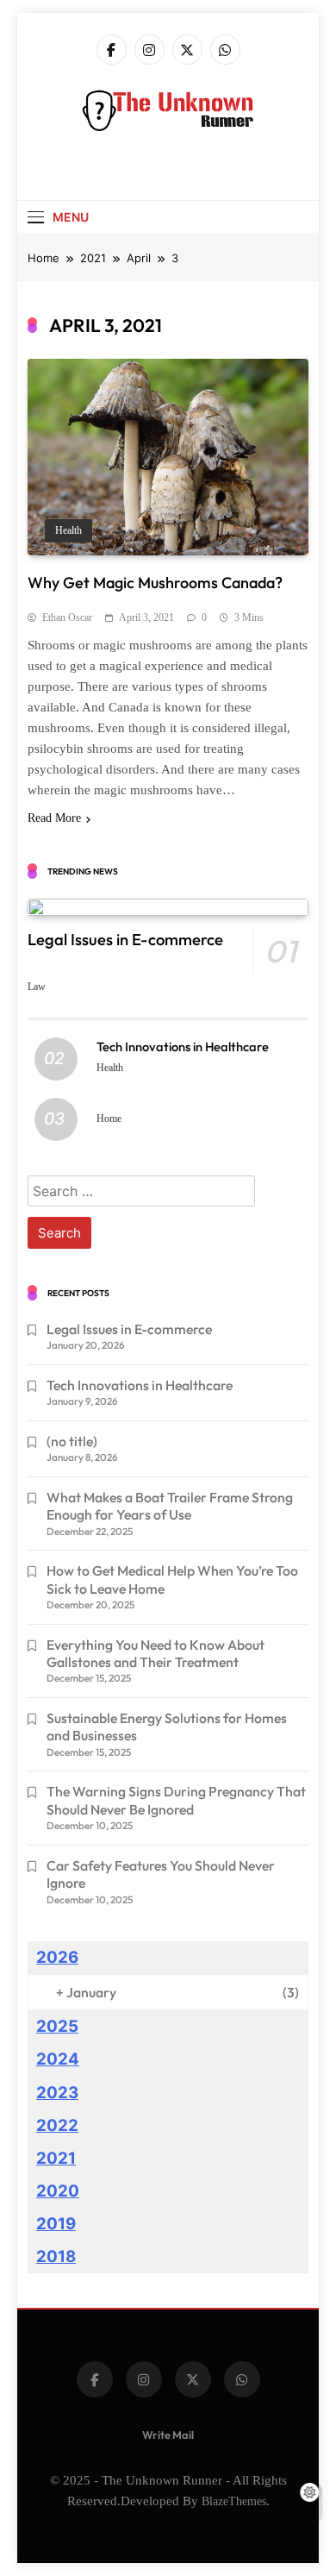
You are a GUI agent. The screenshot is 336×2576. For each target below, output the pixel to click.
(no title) (72, 1441)
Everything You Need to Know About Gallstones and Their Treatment (156, 1653)
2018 (56, 2256)
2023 (57, 2093)
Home (109, 1119)
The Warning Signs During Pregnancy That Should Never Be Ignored (176, 1800)
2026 (57, 1957)
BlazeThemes (234, 2501)
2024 (58, 2059)
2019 (56, 2224)
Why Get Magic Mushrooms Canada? (155, 583)
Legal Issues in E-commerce (125, 940)
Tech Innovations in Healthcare (183, 1047)
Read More (54, 818)
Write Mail (168, 2435)
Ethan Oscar (67, 617)
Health (68, 531)
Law (37, 987)
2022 (57, 2125)
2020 (58, 2191)
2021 (56, 2158)
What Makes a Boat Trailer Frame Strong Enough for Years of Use (170, 1506)
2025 (57, 2026)
